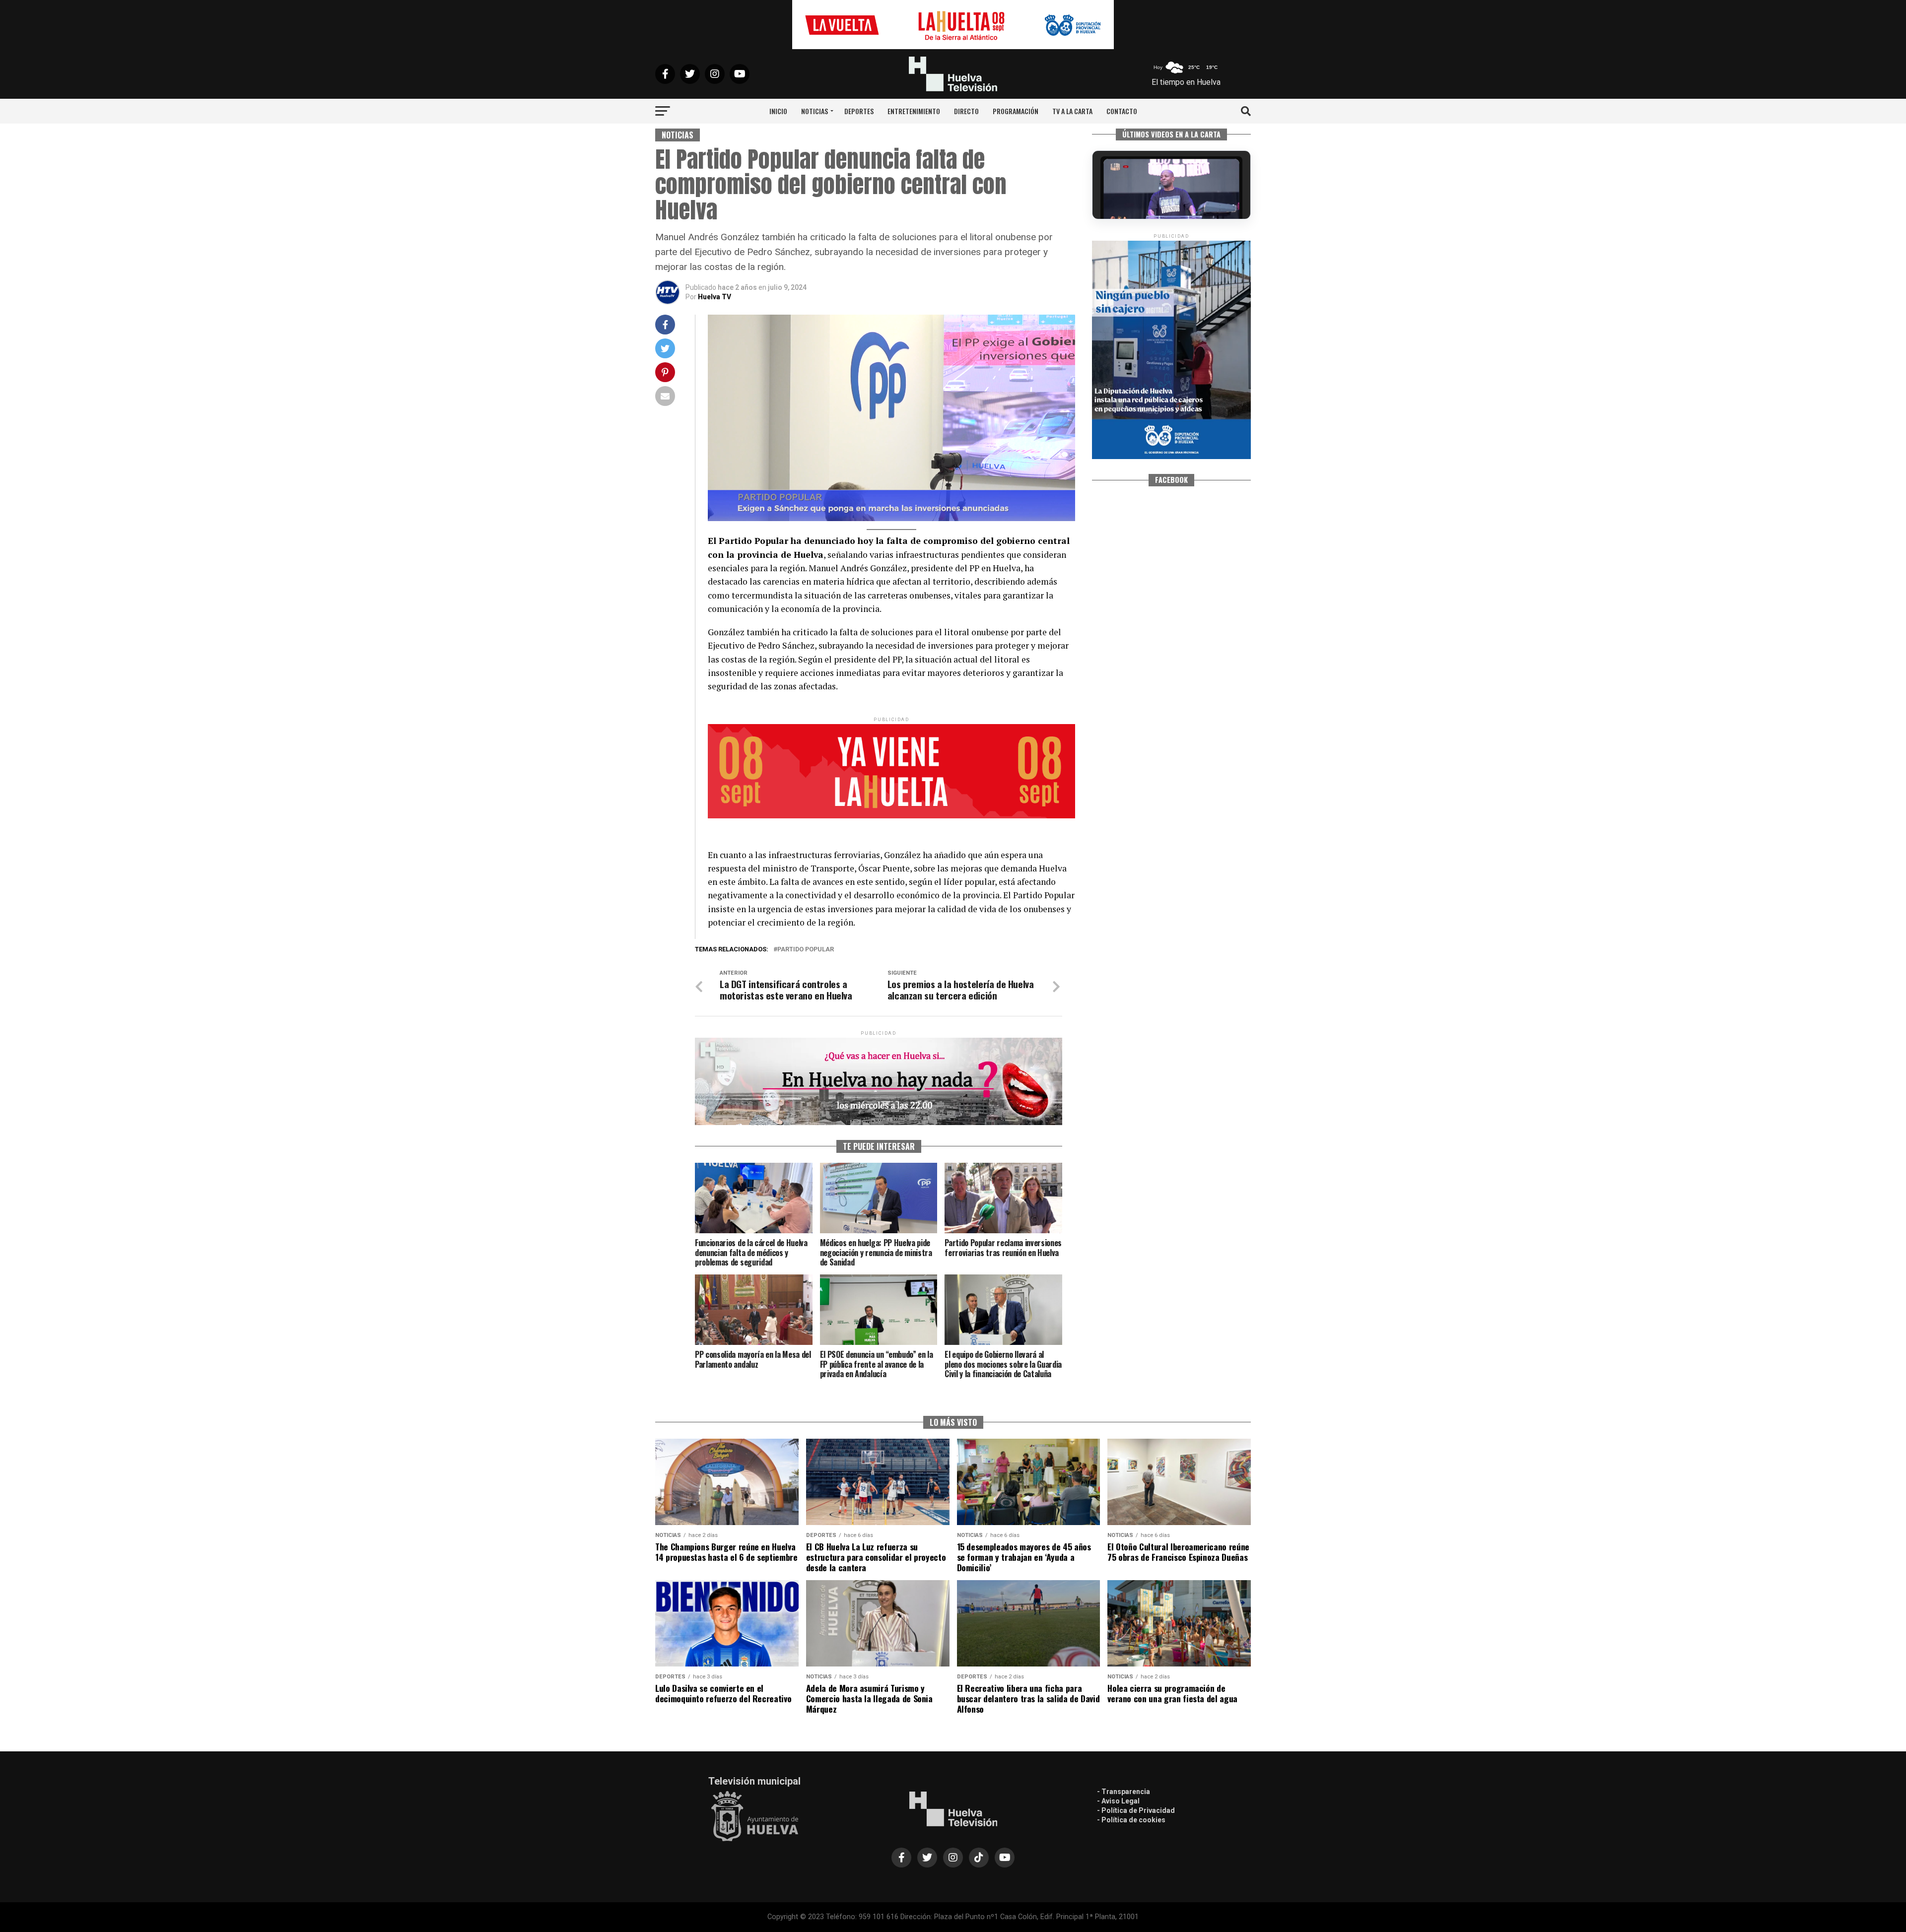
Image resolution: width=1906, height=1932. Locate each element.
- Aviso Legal (1118, 1801)
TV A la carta (1072, 111)
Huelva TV (715, 297)
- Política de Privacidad (1136, 1810)
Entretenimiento (914, 111)
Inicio (778, 111)
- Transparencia (1123, 1792)
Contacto (1122, 111)
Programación (1016, 111)
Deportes (859, 111)
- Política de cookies (1131, 1820)
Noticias (815, 111)
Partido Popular (806, 950)
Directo (966, 111)
